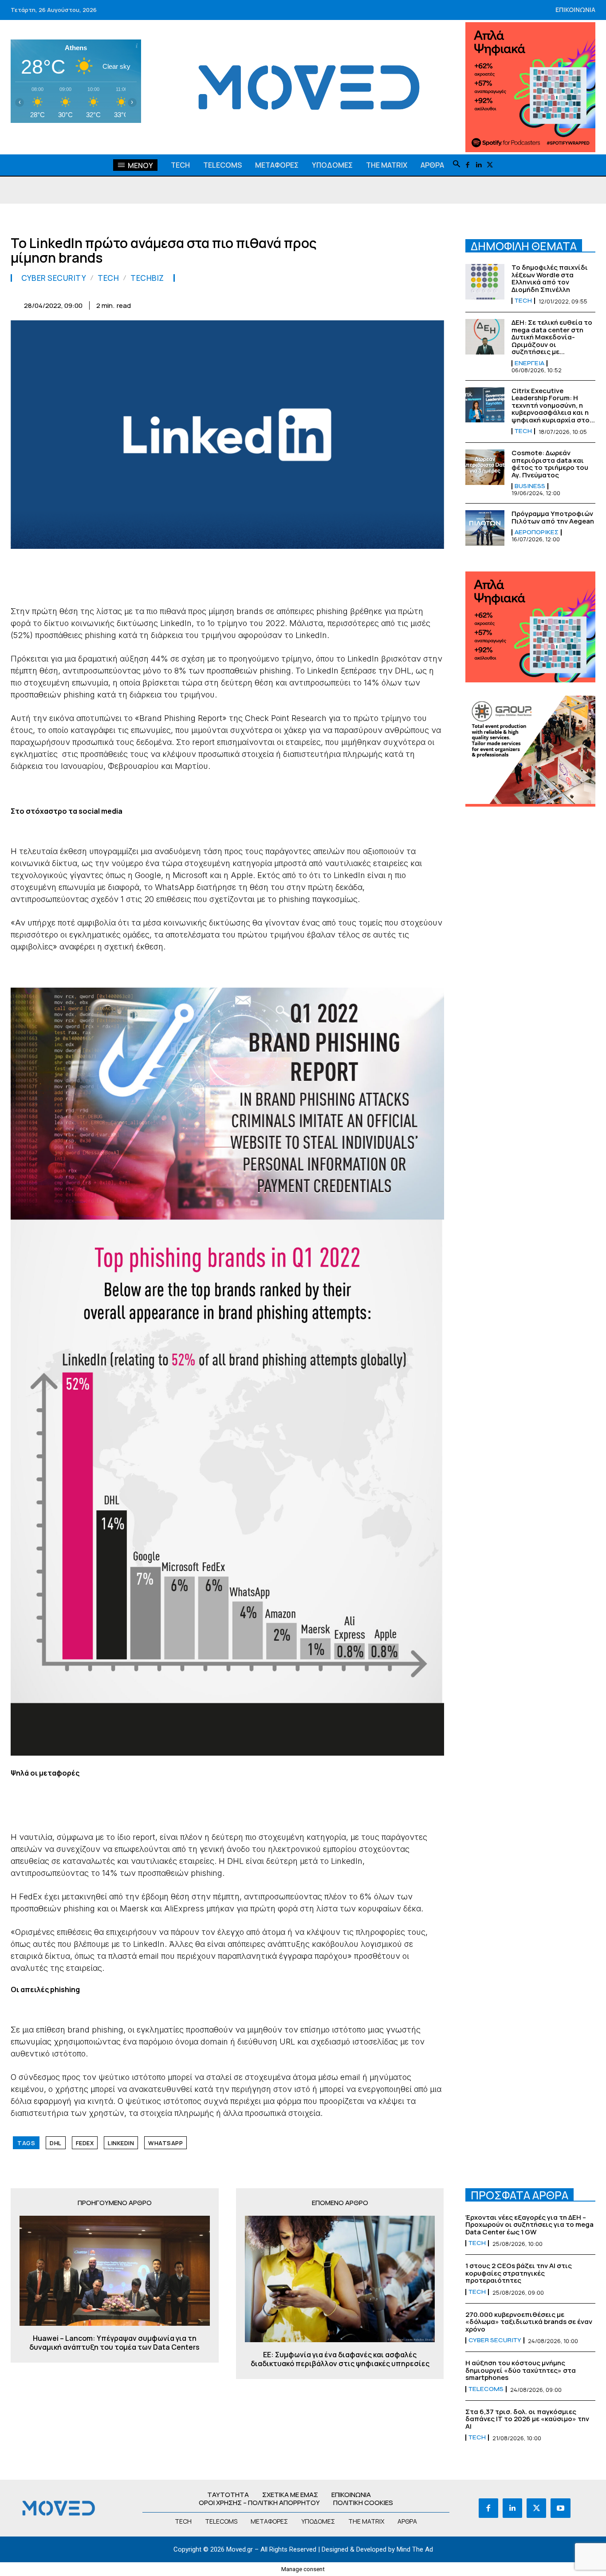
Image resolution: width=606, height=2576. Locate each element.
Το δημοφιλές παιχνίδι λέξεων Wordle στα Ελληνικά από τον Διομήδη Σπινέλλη (550, 278)
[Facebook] (468, 165)
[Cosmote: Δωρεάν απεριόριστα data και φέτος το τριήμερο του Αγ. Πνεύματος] (485, 467)
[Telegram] (373, 304)
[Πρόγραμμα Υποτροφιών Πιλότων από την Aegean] (485, 528)
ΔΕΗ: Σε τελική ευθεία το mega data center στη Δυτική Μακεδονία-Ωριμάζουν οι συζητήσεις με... (552, 337)
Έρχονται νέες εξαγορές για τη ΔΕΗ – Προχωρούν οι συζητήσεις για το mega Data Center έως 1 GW (529, 2225)
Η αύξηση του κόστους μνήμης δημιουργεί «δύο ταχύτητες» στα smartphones (521, 2370)
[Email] (353, 304)
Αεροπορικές (537, 532)
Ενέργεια (529, 363)
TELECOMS (486, 2389)
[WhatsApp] (312, 304)
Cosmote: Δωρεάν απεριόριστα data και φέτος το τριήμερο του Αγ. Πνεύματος (550, 464)
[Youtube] (560, 2508)
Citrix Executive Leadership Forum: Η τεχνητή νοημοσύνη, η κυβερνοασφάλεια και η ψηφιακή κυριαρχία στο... (553, 405)
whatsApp (165, 2143)
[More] (435, 304)
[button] (456, 165)
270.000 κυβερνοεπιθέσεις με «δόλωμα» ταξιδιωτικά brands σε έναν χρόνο (529, 2322)
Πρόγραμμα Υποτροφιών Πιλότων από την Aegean (553, 517)
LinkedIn (121, 2143)
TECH (108, 278)
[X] (490, 165)
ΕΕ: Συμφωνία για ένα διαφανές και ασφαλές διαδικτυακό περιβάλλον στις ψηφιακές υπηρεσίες (340, 2359)
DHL (56, 2143)
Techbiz (147, 278)
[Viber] (394, 304)
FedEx (85, 2143)
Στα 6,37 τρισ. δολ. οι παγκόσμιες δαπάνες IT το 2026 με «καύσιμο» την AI (527, 2419)
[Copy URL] (414, 304)
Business (530, 486)
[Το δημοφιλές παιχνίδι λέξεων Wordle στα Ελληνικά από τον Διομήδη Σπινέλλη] (485, 282)
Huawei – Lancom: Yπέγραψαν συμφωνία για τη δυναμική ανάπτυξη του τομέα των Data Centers (114, 2343)
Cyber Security (54, 278)
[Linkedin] (479, 165)
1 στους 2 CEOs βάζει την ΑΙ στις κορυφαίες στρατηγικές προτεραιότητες (519, 2273)
